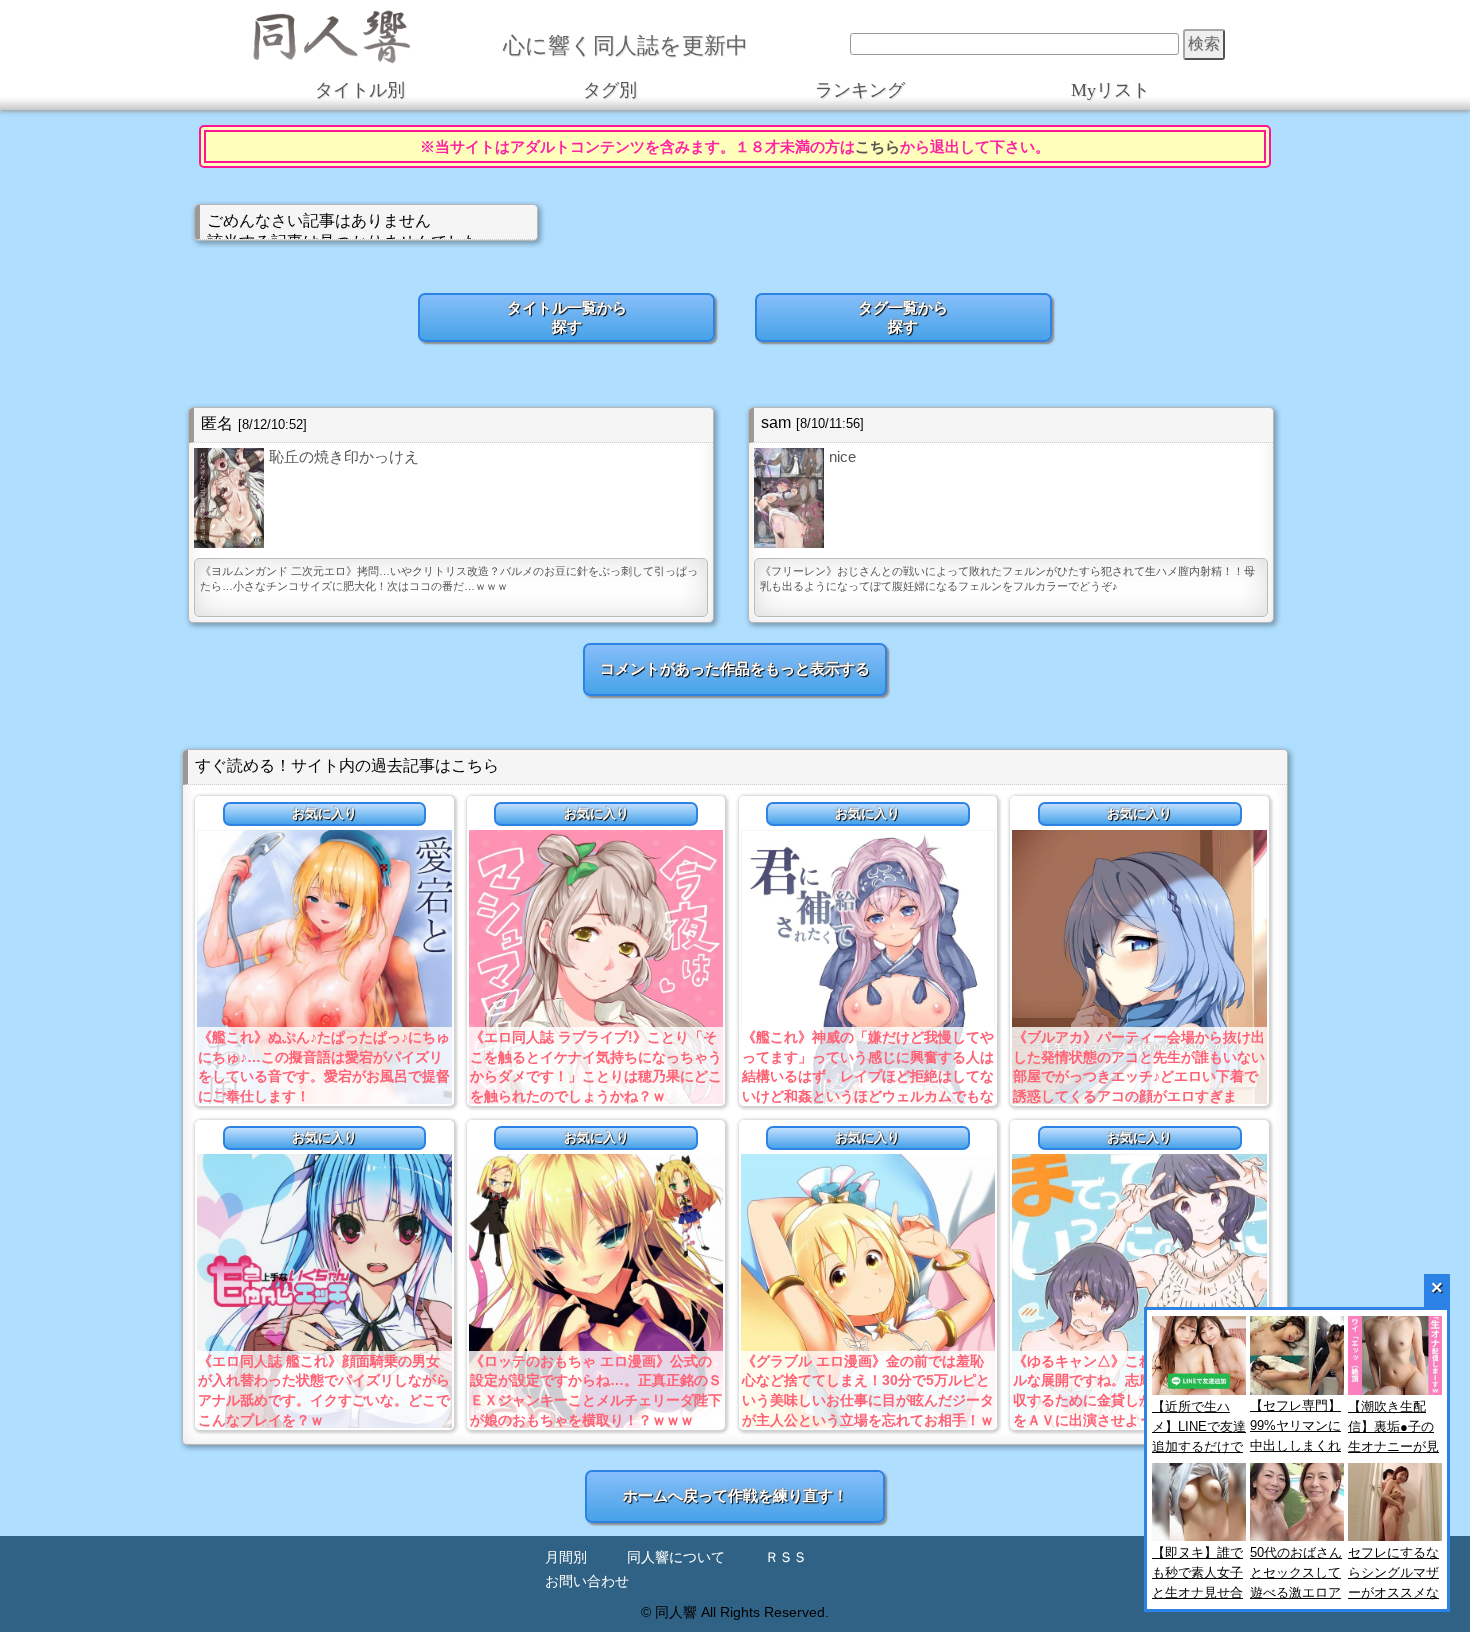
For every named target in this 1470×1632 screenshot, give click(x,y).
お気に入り (324, 813)
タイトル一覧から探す (567, 317)
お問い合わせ (587, 1581)
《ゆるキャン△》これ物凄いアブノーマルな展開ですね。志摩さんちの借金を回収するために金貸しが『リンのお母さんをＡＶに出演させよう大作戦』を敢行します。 (1139, 1400)
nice (842, 456)
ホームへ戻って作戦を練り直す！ (735, 1495)
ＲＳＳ (786, 1557)
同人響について (676, 1557)
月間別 (566, 1557)
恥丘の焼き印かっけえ (344, 456)
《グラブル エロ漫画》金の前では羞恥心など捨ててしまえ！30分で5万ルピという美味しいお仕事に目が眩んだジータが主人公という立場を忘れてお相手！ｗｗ (868, 1400)
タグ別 (610, 90)
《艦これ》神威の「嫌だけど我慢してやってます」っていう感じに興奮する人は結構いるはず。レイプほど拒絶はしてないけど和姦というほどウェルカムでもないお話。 (868, 1076)
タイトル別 (360, 90)
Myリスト (1110, 90)
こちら (877, 146)
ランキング (860, 90)
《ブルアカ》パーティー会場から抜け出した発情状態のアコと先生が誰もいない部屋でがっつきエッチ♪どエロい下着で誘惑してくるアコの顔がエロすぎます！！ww (1139, 1076)
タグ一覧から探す (903, 317)
